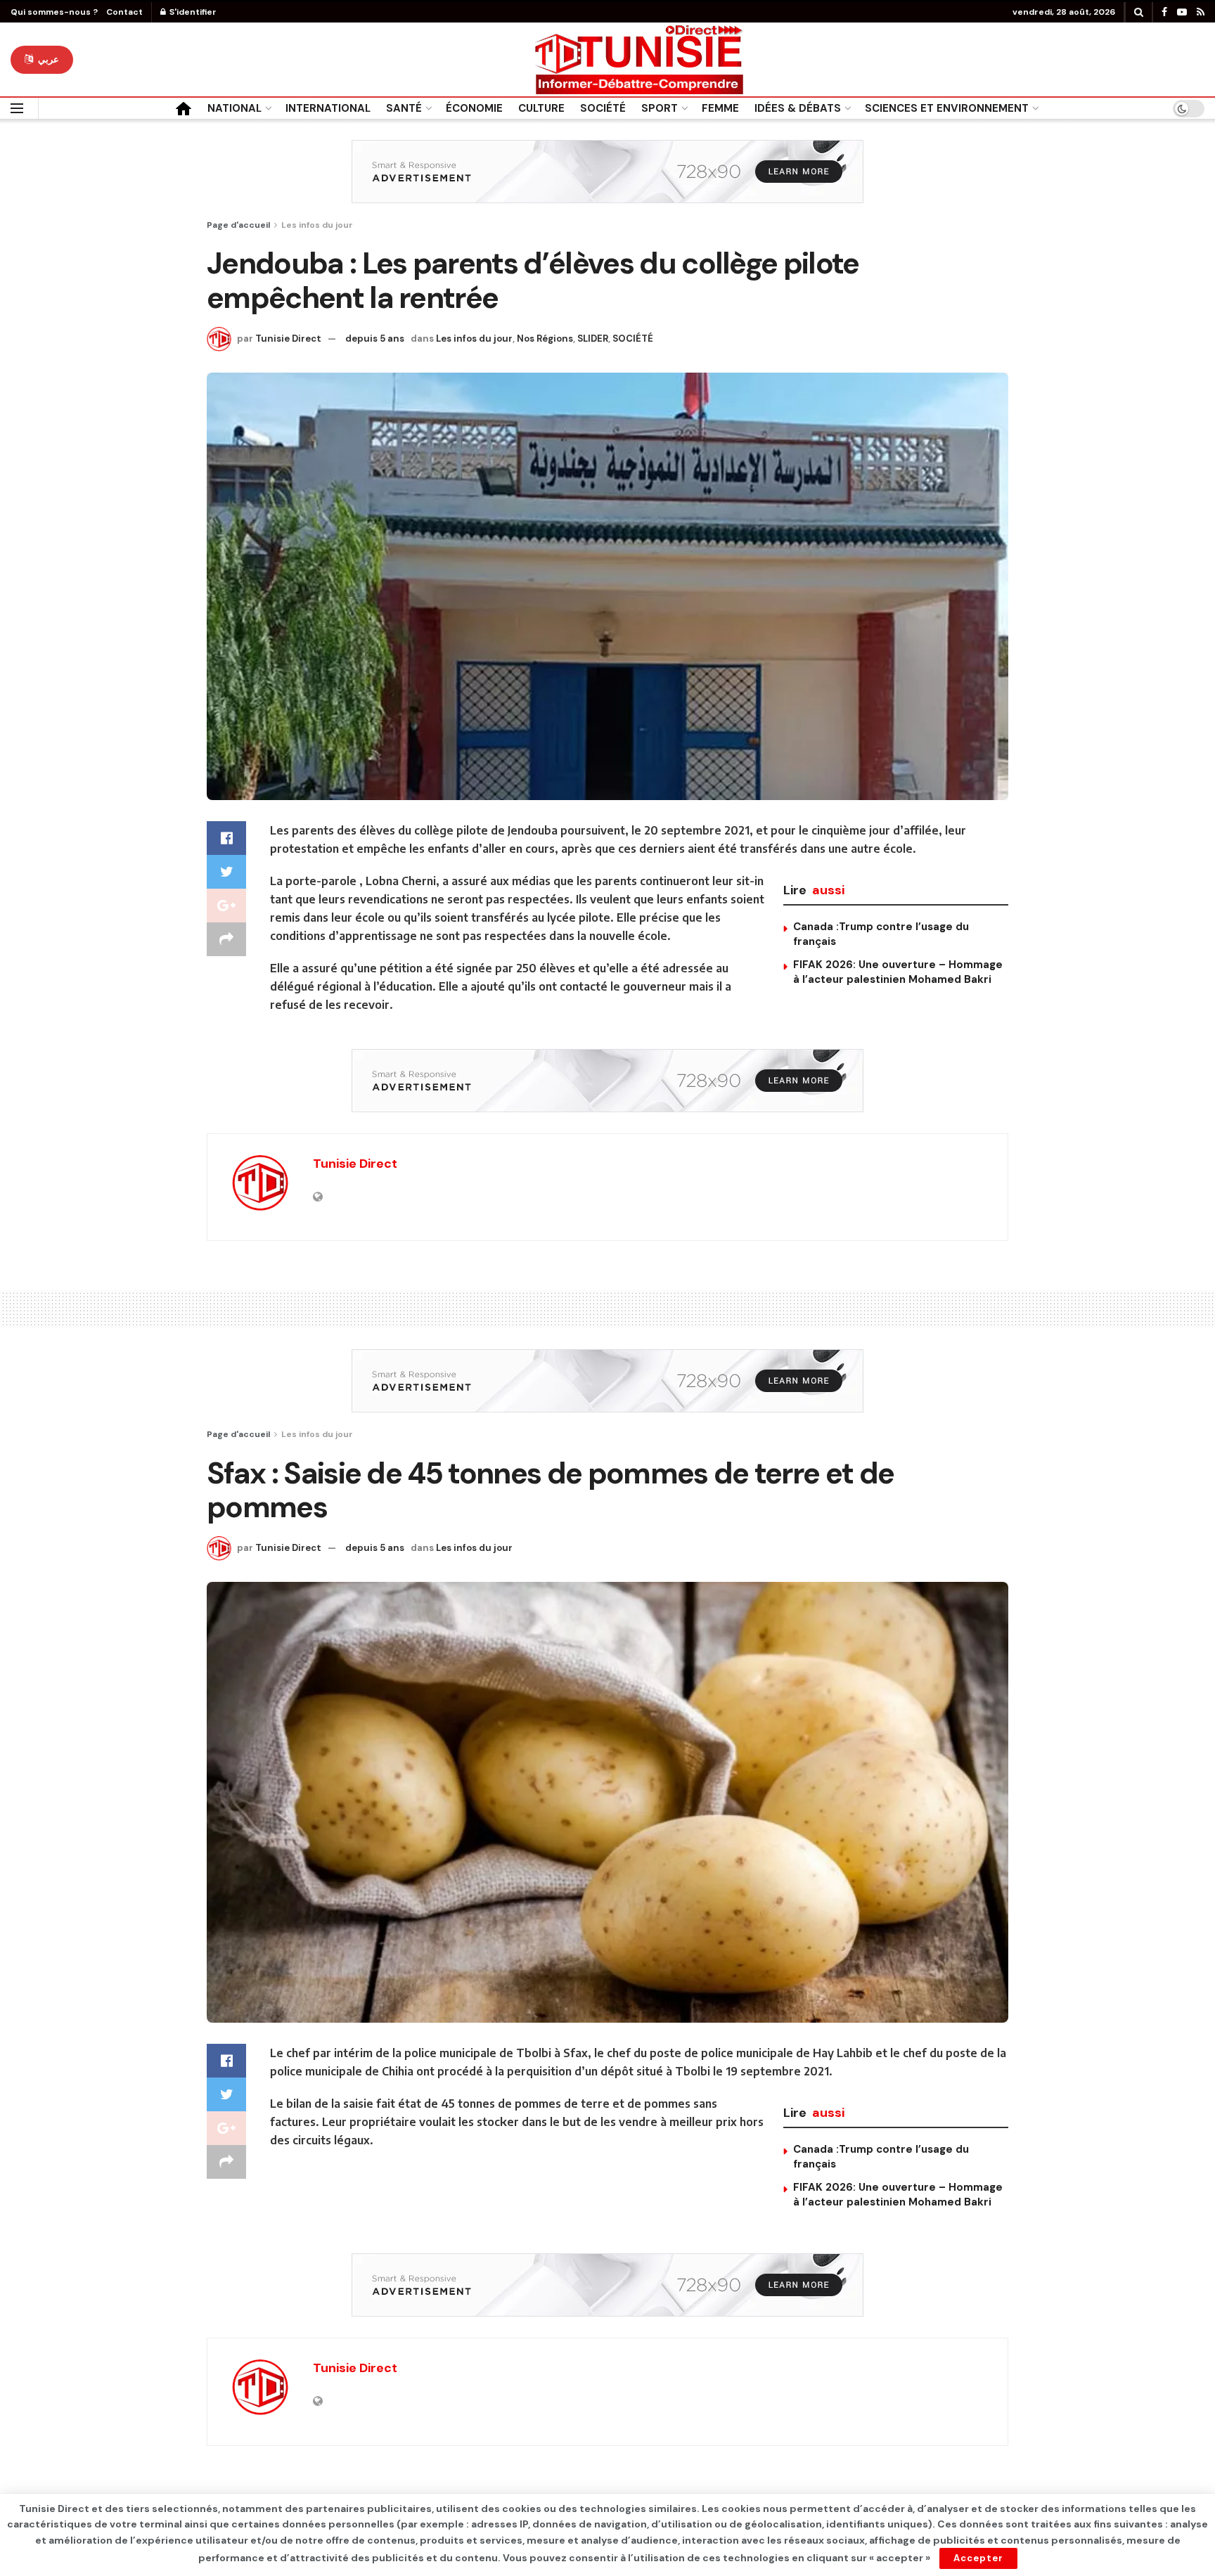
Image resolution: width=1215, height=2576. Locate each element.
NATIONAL (234, 108)
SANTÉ (404, 108)
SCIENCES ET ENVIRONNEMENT (947, 108)
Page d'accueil (238, 225)
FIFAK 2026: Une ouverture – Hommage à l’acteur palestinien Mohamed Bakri (898, 972)
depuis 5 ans (375, 339)
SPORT (660, 108)
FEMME (720, 108)
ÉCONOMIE (474, 108)
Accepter (978, 2558)
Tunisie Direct (288, 339)
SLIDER (593, 339)
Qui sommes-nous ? (54, 12)
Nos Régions (545, 339)
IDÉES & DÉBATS (798, 108)
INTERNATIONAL (328, 108)
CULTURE (541, 108)
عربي (47, 59)
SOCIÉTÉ (603, 108)
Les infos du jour (317, 225)
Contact (124, 12)
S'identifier (192, 12)
